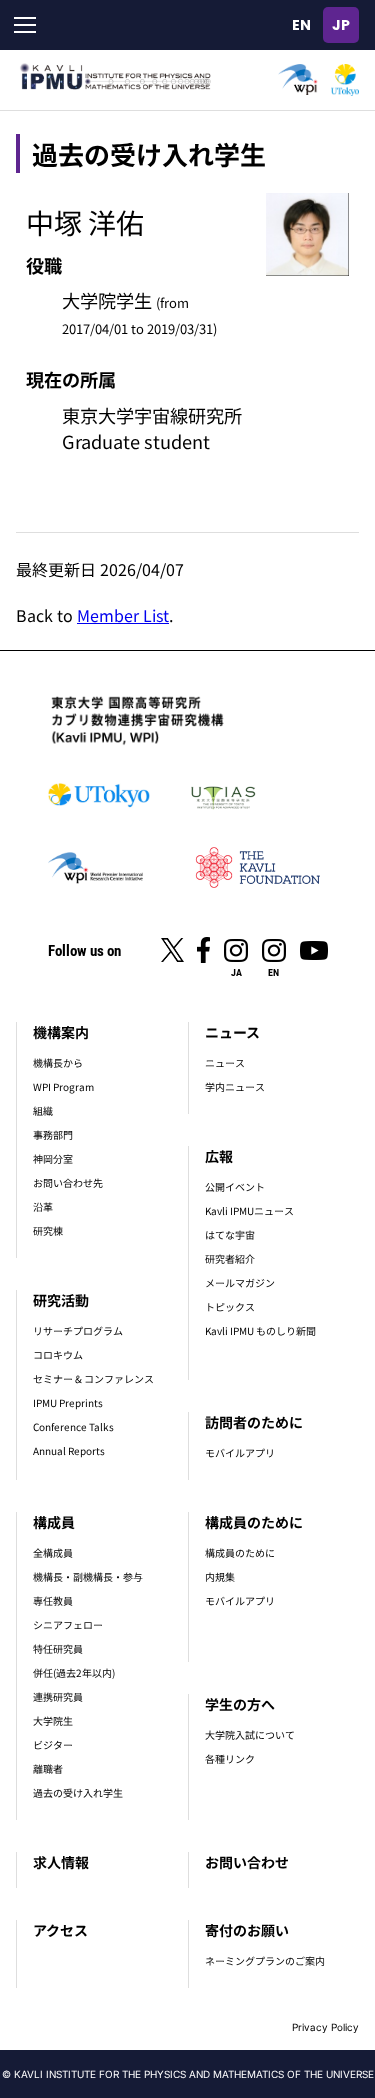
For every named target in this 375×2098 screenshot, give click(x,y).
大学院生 (53, 1720)
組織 (43, 1110)
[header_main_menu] (25, 25)
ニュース (232, 1032)
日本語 (341, 25)
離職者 (48, 1768)
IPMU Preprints (68, 1402)
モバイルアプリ (240, 1452)
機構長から (58, 1062)
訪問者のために (254, 1422)
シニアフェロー (68, 1624)
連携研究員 (58, 1696)
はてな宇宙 (230, 1234)
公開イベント (235, 1186)
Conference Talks (73, 1426)
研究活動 (61, 1300)
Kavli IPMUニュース (249, 1210)
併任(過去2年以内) (74, 1672)
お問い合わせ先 (68, 1182)
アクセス (60, 1930)
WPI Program (63, 1086)
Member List (123, 615)
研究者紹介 (230, 1258)
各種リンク (230, 1758)
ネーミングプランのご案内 (265, 1960)
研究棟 (48, 1230)
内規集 (220, 1576)
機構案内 (61, 1032)
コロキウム (58, 1354)
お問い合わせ (247, 1862)
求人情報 (61, 1862)
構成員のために (254, 1522)
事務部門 (53, 1134)
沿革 (43, 1206)
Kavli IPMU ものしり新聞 (260, 1330)
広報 (219, 1156)
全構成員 (53, 1552)
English (301, 25)
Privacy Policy (325, 2027)
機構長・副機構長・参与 (88, 1576)
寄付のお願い (247, 1930)
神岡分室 (53, 1158)
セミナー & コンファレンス (93, 1378)
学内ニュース (235, 1086)
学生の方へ (240, 1704)
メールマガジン (240, 1282)
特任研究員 (58, 1648)
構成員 (54, 1522)
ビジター (53, 1744)
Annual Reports (69, 1450)
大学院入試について (250, 1734)
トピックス (230, 1306)
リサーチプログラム (78, 1330)
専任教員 (53, 1600)
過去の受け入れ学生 (78, 1792)
